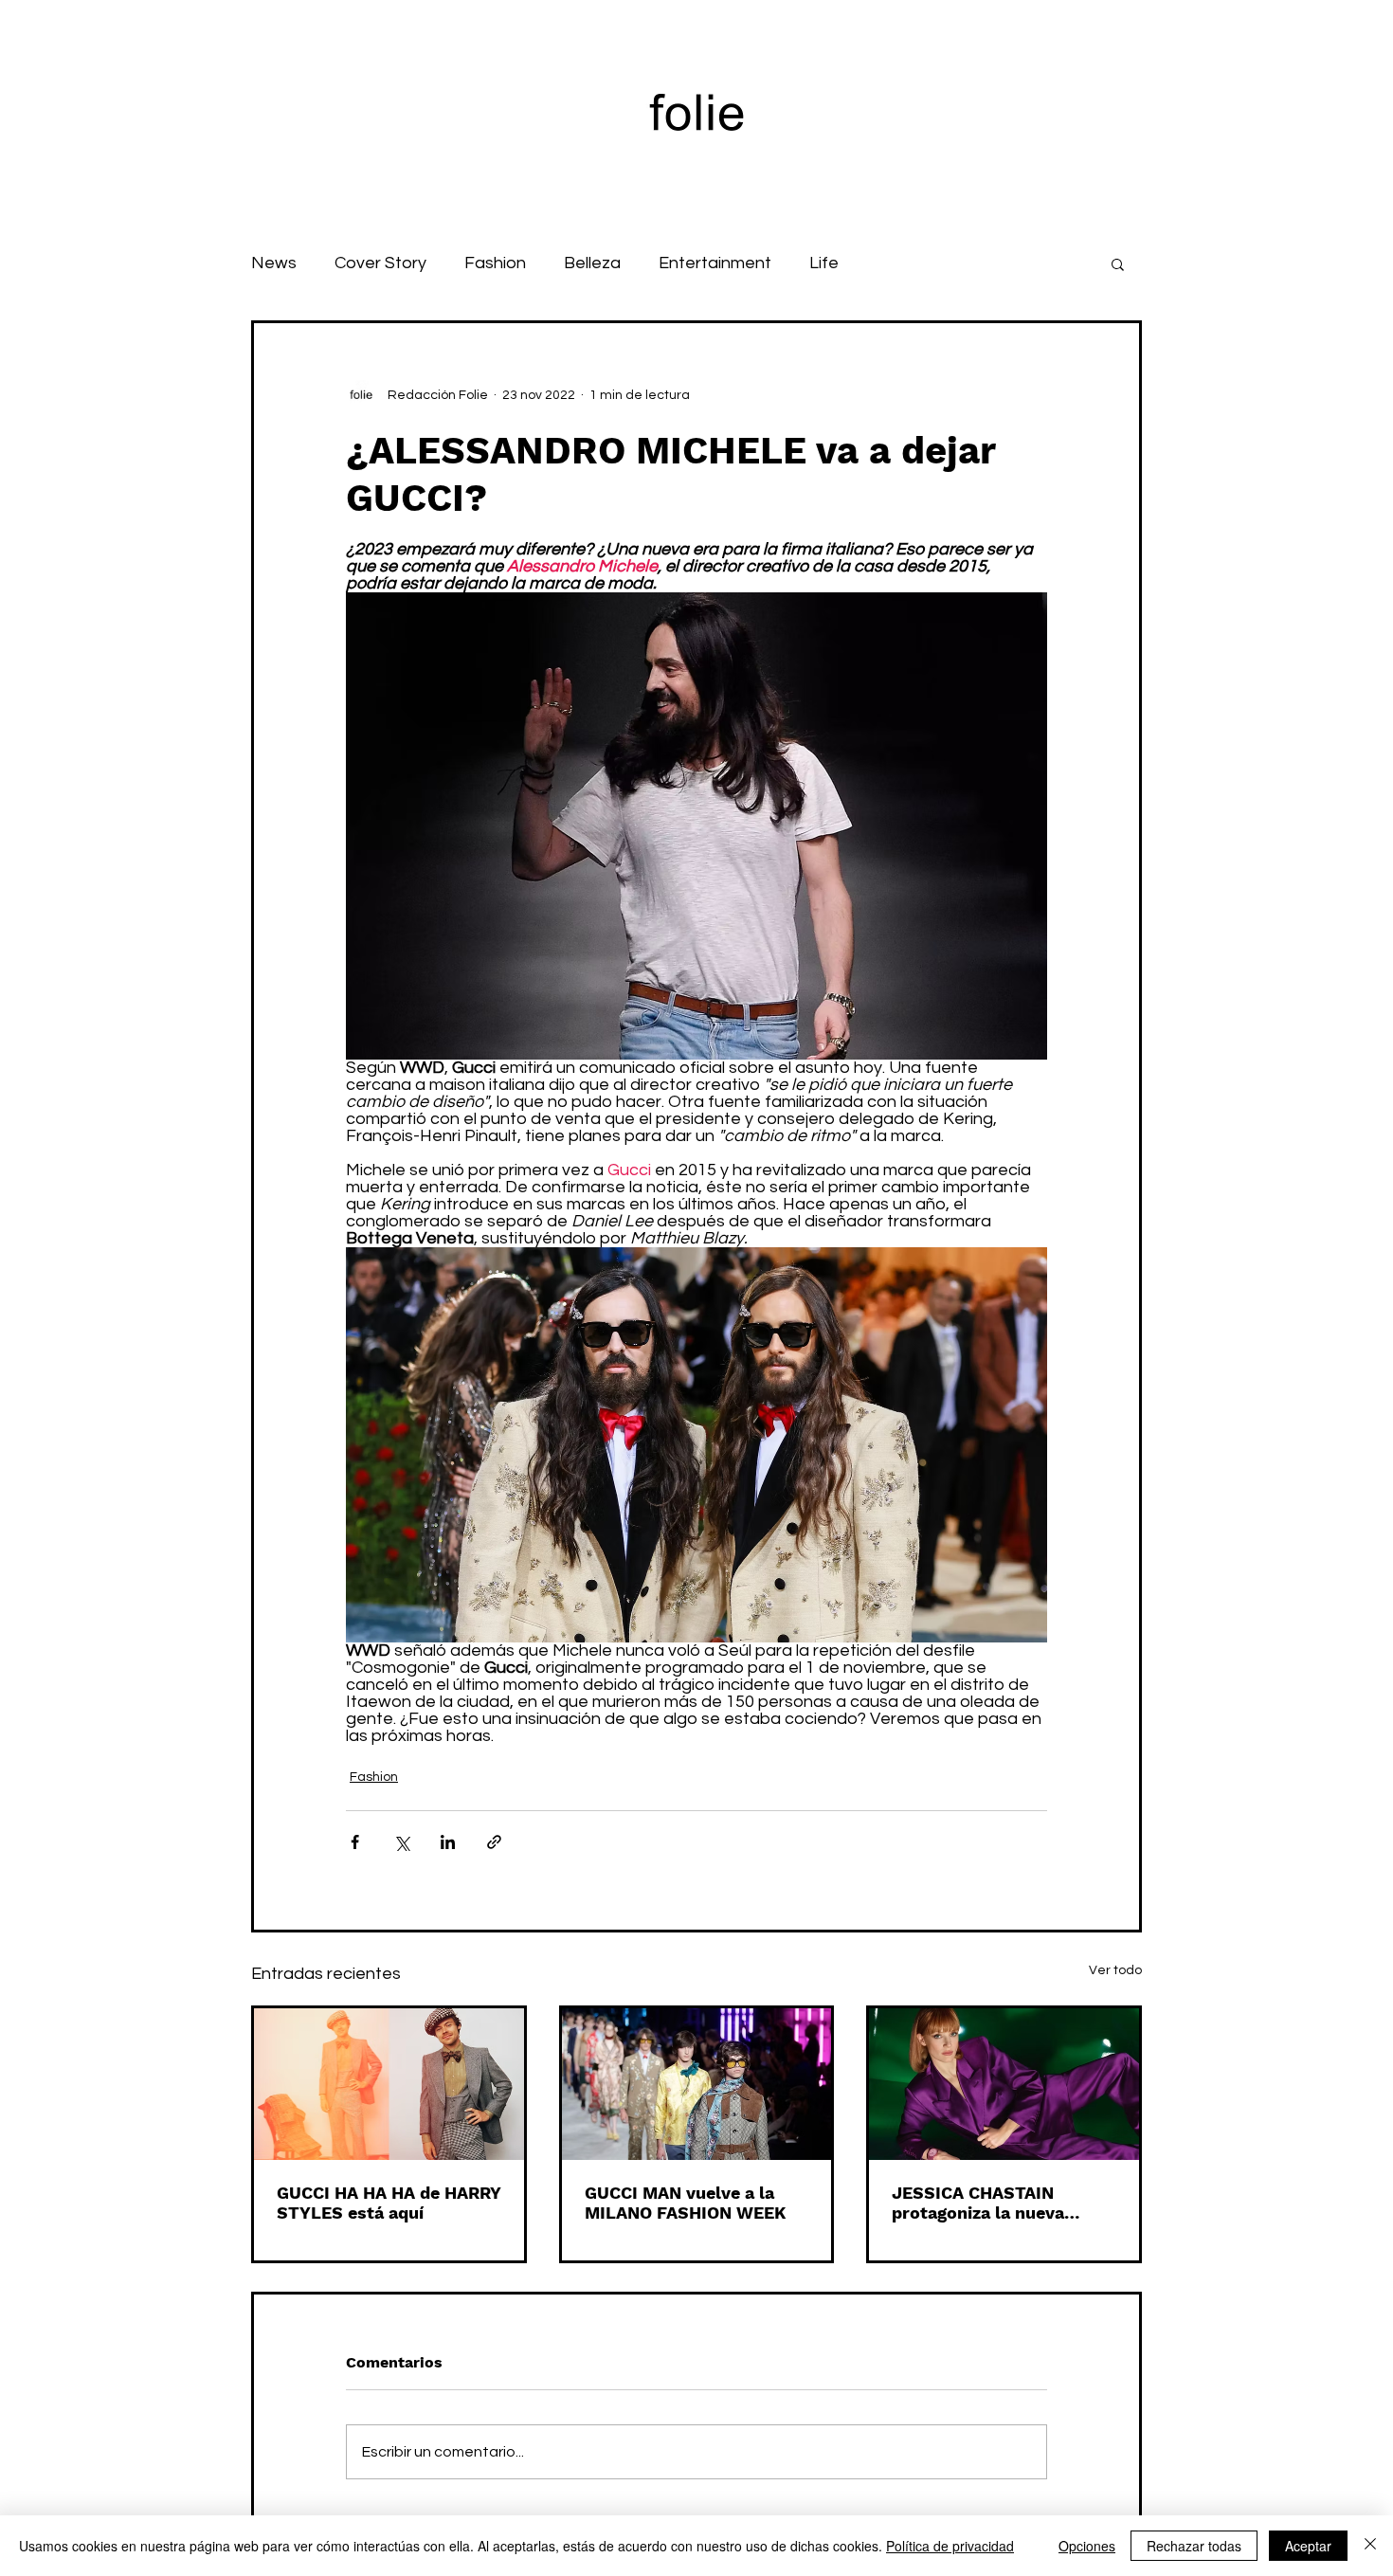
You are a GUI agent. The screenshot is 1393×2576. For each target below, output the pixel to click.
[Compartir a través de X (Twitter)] (401, 1842)
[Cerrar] (1370, 2546)
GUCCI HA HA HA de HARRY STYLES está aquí (389, 2203)
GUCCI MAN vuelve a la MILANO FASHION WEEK (685, 2203)
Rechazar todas (1194, 2546)
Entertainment (715, 263)
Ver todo (1115, 1970)
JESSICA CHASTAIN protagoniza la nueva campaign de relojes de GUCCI (987, 2203)
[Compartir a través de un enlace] (494, 1842)
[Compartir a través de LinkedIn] (448, 1842)
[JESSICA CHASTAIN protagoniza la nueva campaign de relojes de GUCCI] (1004, 2084)
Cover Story (380, 263)
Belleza (592, 263)
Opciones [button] (1087, 2546)
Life (824, 263)
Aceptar (1308, 2546)
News (274, 263)
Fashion (495, 263)
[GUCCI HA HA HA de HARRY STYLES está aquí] (389, 2084)
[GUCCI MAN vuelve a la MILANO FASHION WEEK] (697, 2084)
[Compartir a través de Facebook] (355, 1842)
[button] (1118, 263)
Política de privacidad (950, 2546)
